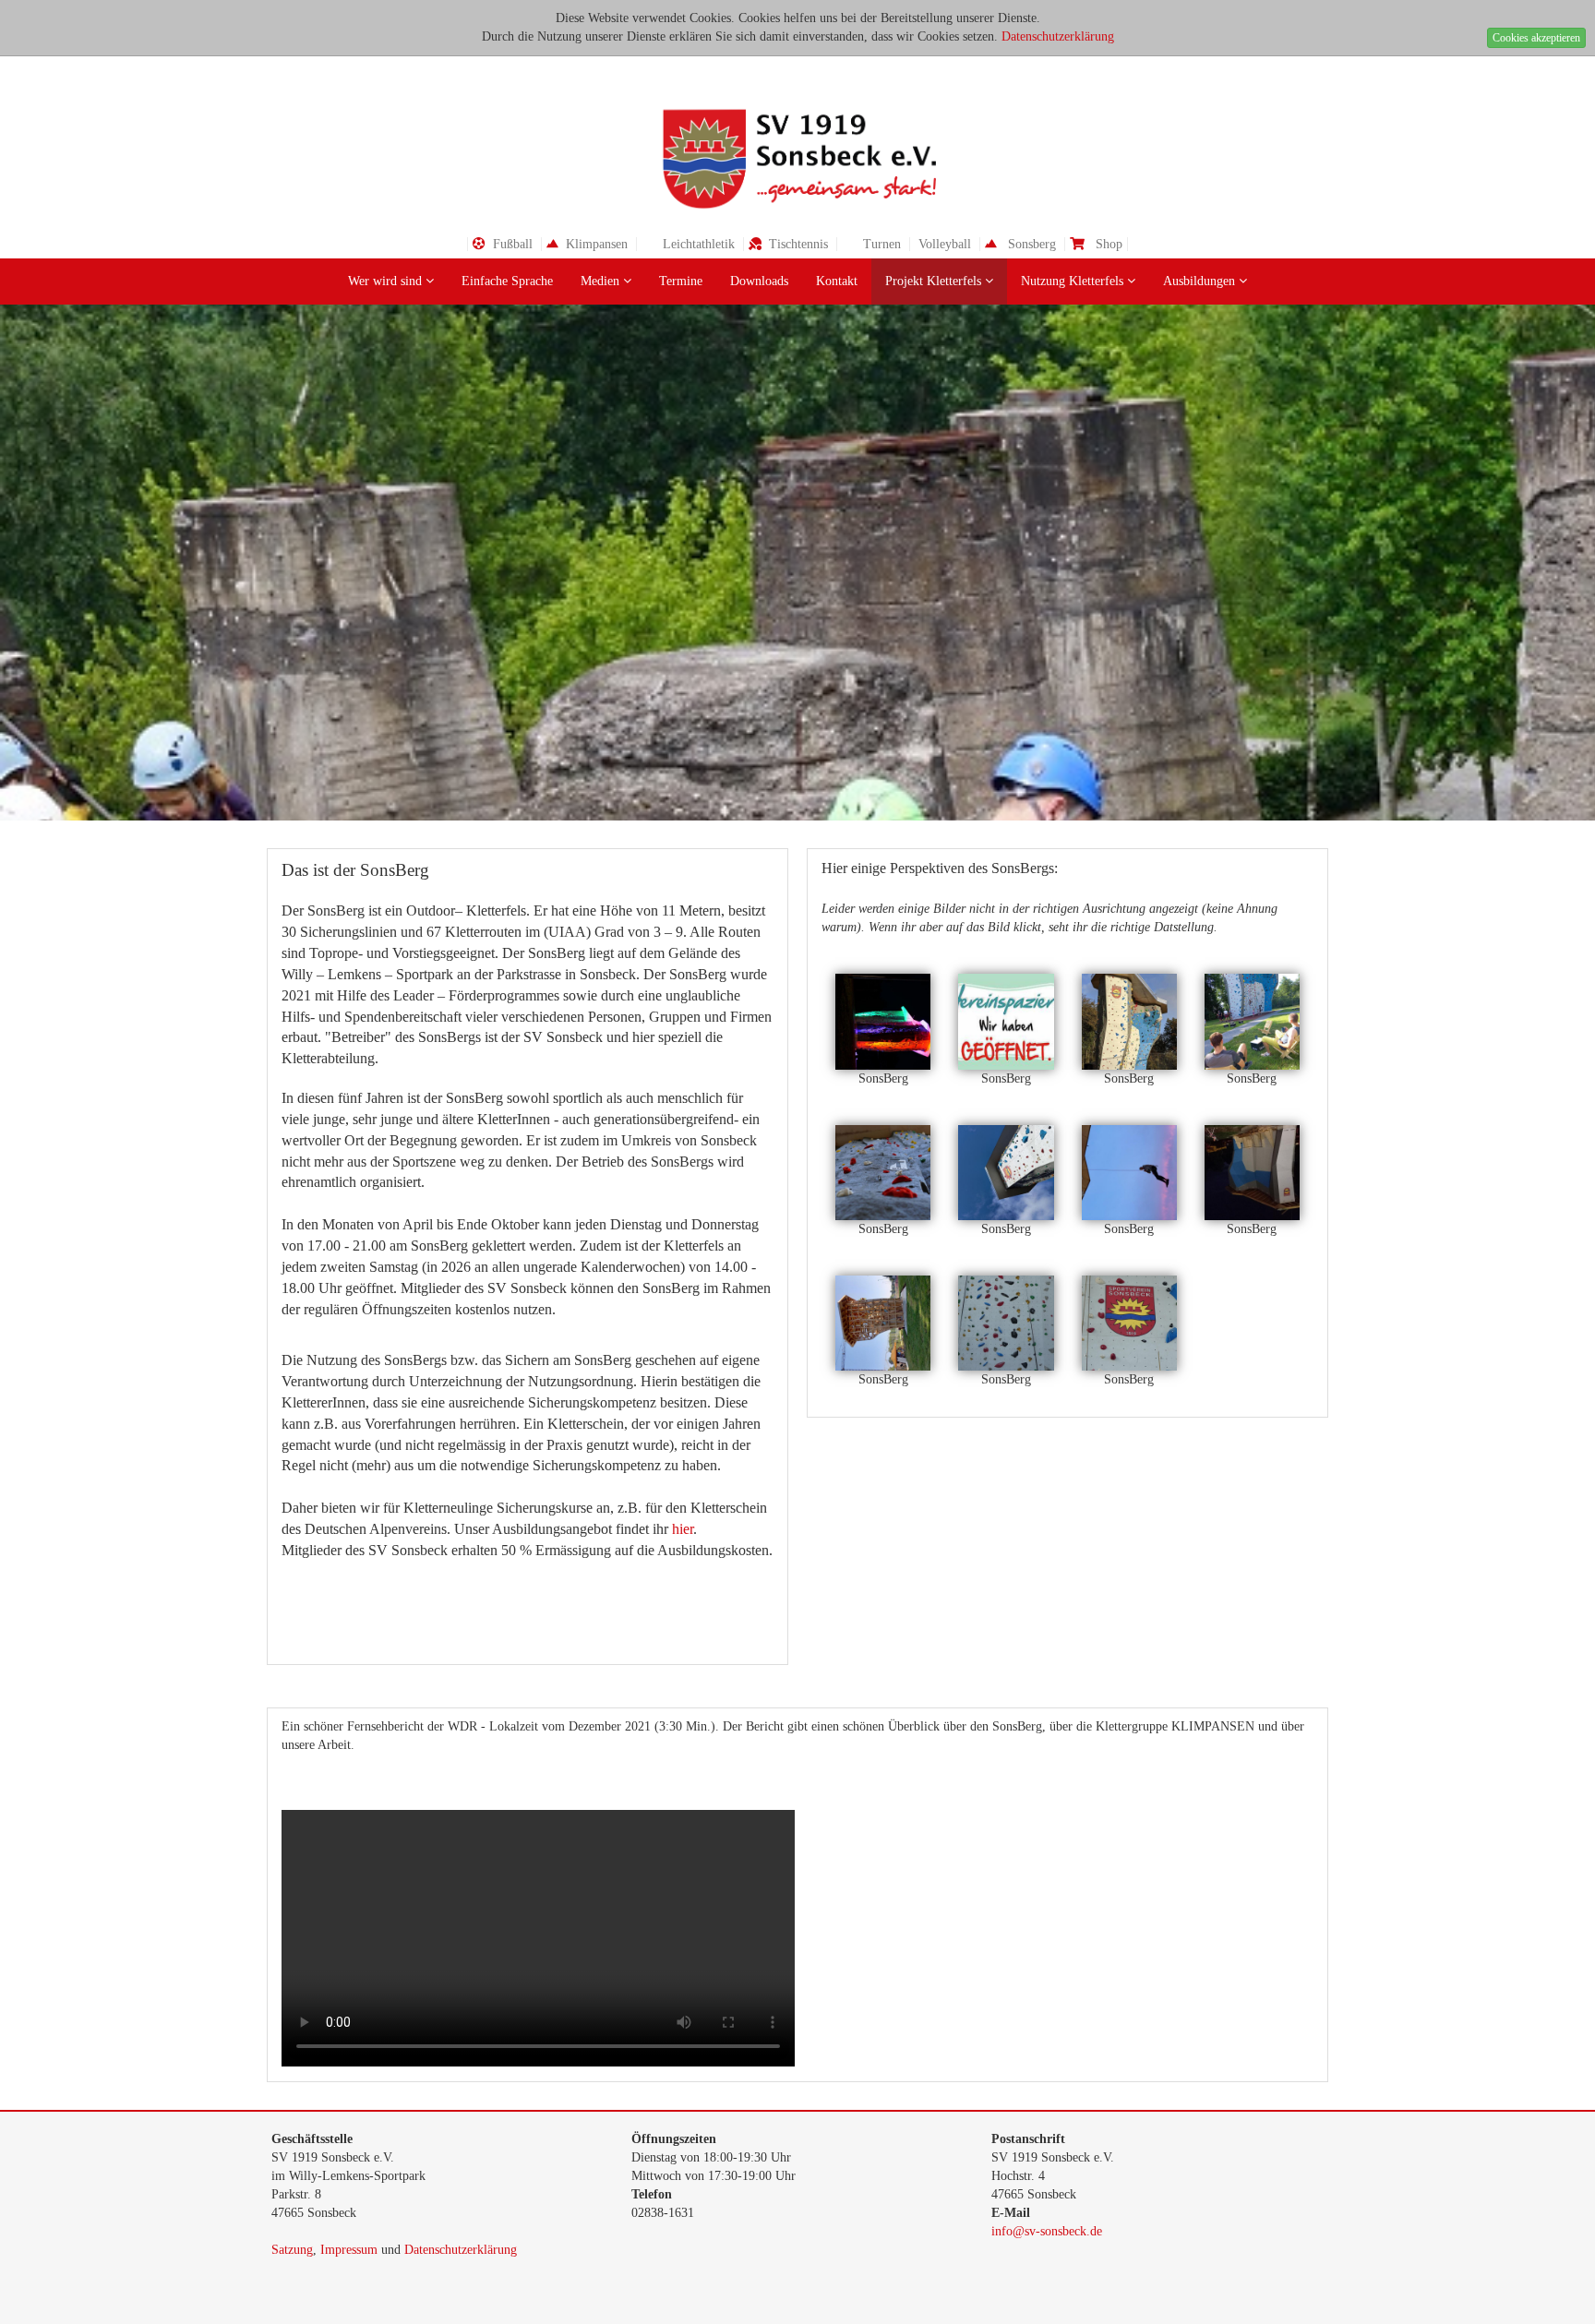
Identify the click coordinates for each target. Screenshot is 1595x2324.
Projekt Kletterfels (935, 281)
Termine (681, 281)
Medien (602, 281)
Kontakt (837, 281)
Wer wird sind (387, 281)
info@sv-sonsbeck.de (1047, 2231)
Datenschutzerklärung (1058, 36)
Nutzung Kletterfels (1074, 281)
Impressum (349, 2250)
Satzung (292, 2250)
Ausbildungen (1201, 281)
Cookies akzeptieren (1536, 38)
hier (683, 1529)
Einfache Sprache (507, 281)
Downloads (759, 281)
